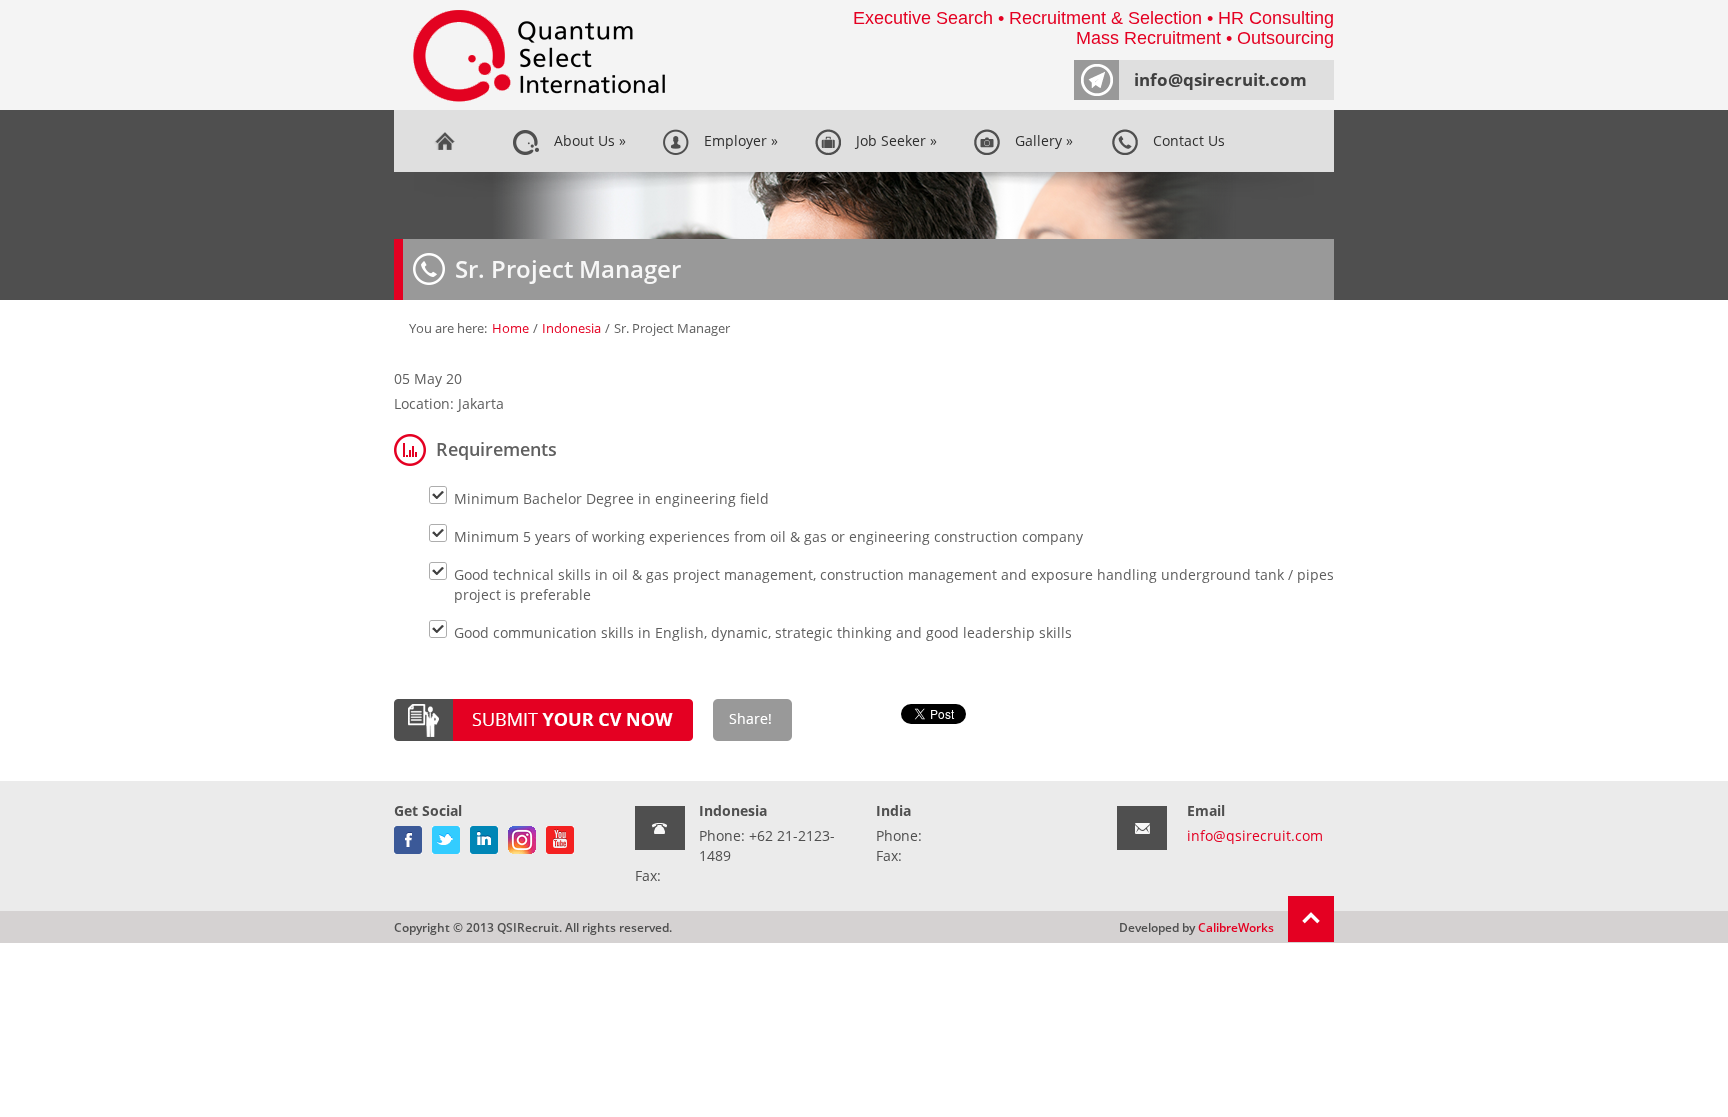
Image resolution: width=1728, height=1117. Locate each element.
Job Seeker (892, 140)
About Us (586, 140)
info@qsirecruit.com (1220, 79)
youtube (560, 836)
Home (444, 141)
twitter (446, 836)
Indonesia (571, 328)
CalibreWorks (1236, 927)
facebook (408, 836)
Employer (737, 140)
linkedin (484, 836)
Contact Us (1185, 140)
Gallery (1040, 140)
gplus (522, 836)
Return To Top (1311, 919)
